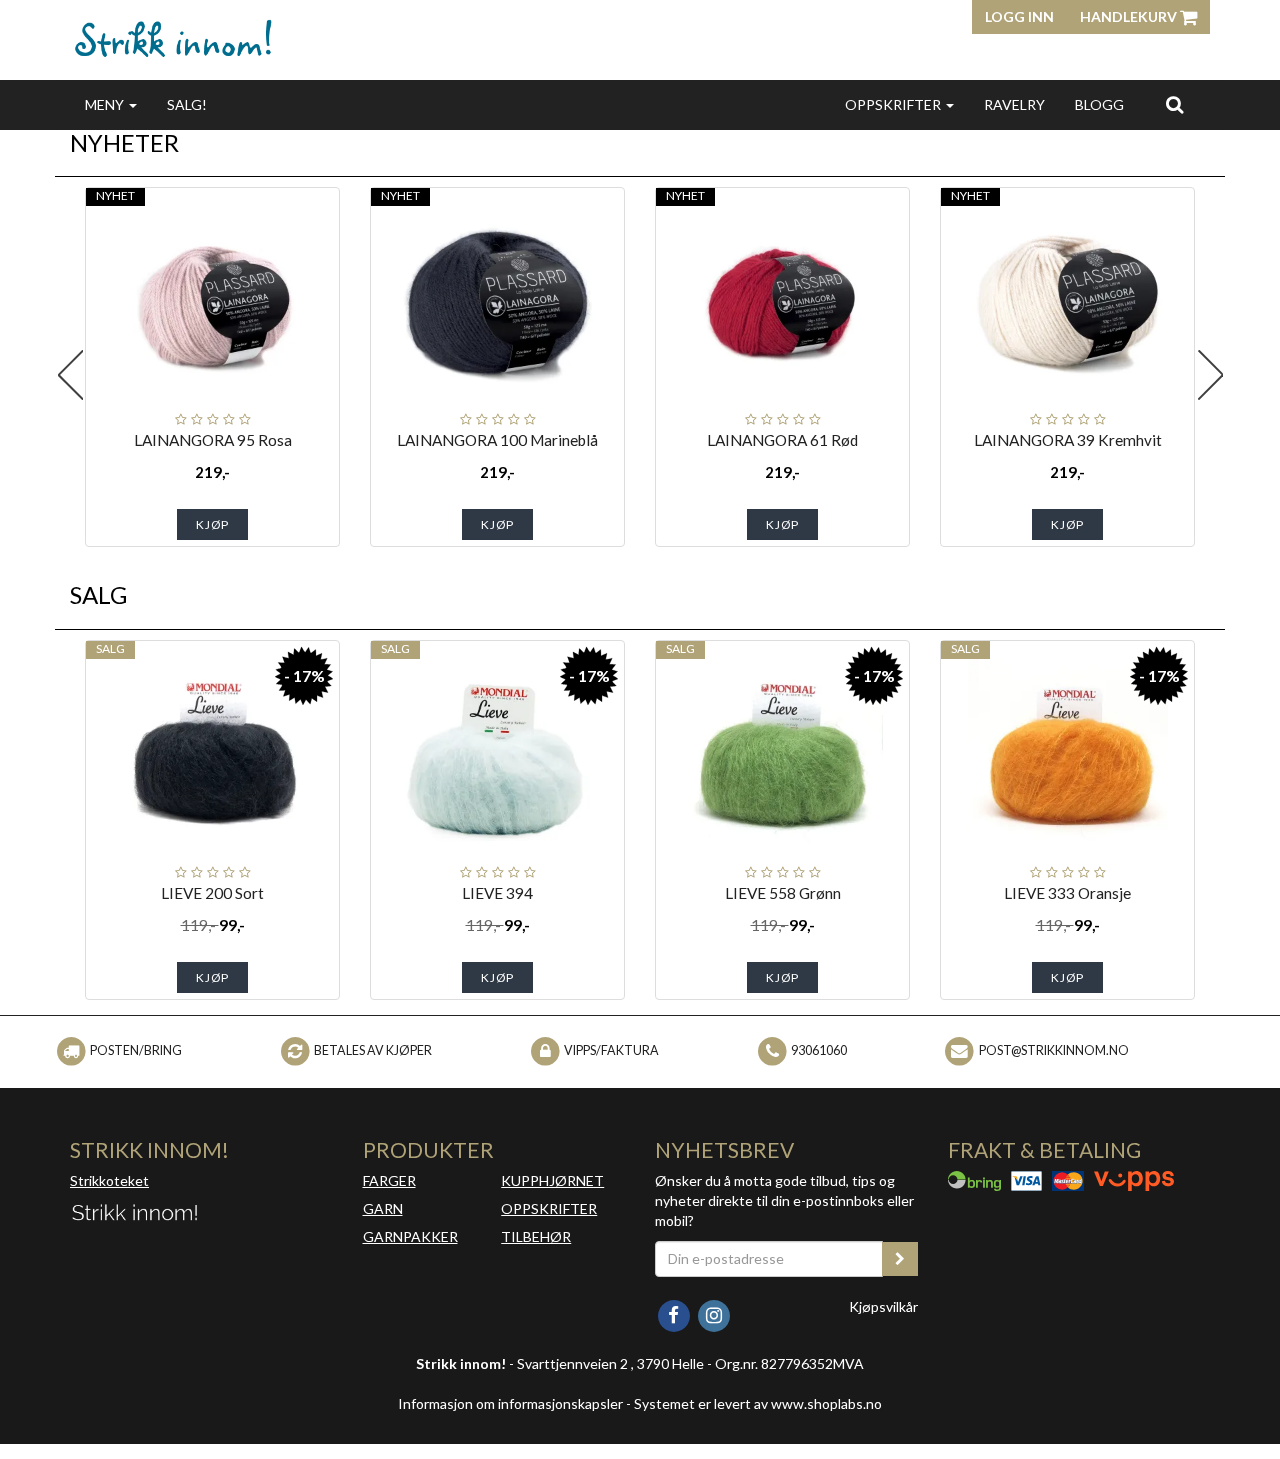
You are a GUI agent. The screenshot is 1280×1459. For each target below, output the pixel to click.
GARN (383, 1208)
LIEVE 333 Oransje (1067, 893)
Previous (70, 375)
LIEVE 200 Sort (212, 893)
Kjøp (212, 524)
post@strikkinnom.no (1054, 1050)
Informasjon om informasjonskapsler (510, 1403)
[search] (1174, 104)
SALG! (187, 104)
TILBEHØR (536, 1236)
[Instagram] (713, 1313)
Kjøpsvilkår (883, 1306)
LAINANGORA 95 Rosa (213, 440)
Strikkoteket (109, 1180)
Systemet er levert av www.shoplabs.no (758, 1403)
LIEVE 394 (497, 893)
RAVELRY (1014, 104)
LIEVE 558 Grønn (783, 893)
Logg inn (1019, 16)
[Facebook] (675, 1313)
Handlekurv (1130, 16)
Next (1210, 375)
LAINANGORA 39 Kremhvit (1068, 440)
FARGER (389, 1180)
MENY (106, 104)
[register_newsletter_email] (900, 1259)
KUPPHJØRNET (552, 1180)
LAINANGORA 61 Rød (782, 440)
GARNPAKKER (410, 1236)
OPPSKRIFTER (894, 104)
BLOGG (1099, 104)
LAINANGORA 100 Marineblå (497, 440)
